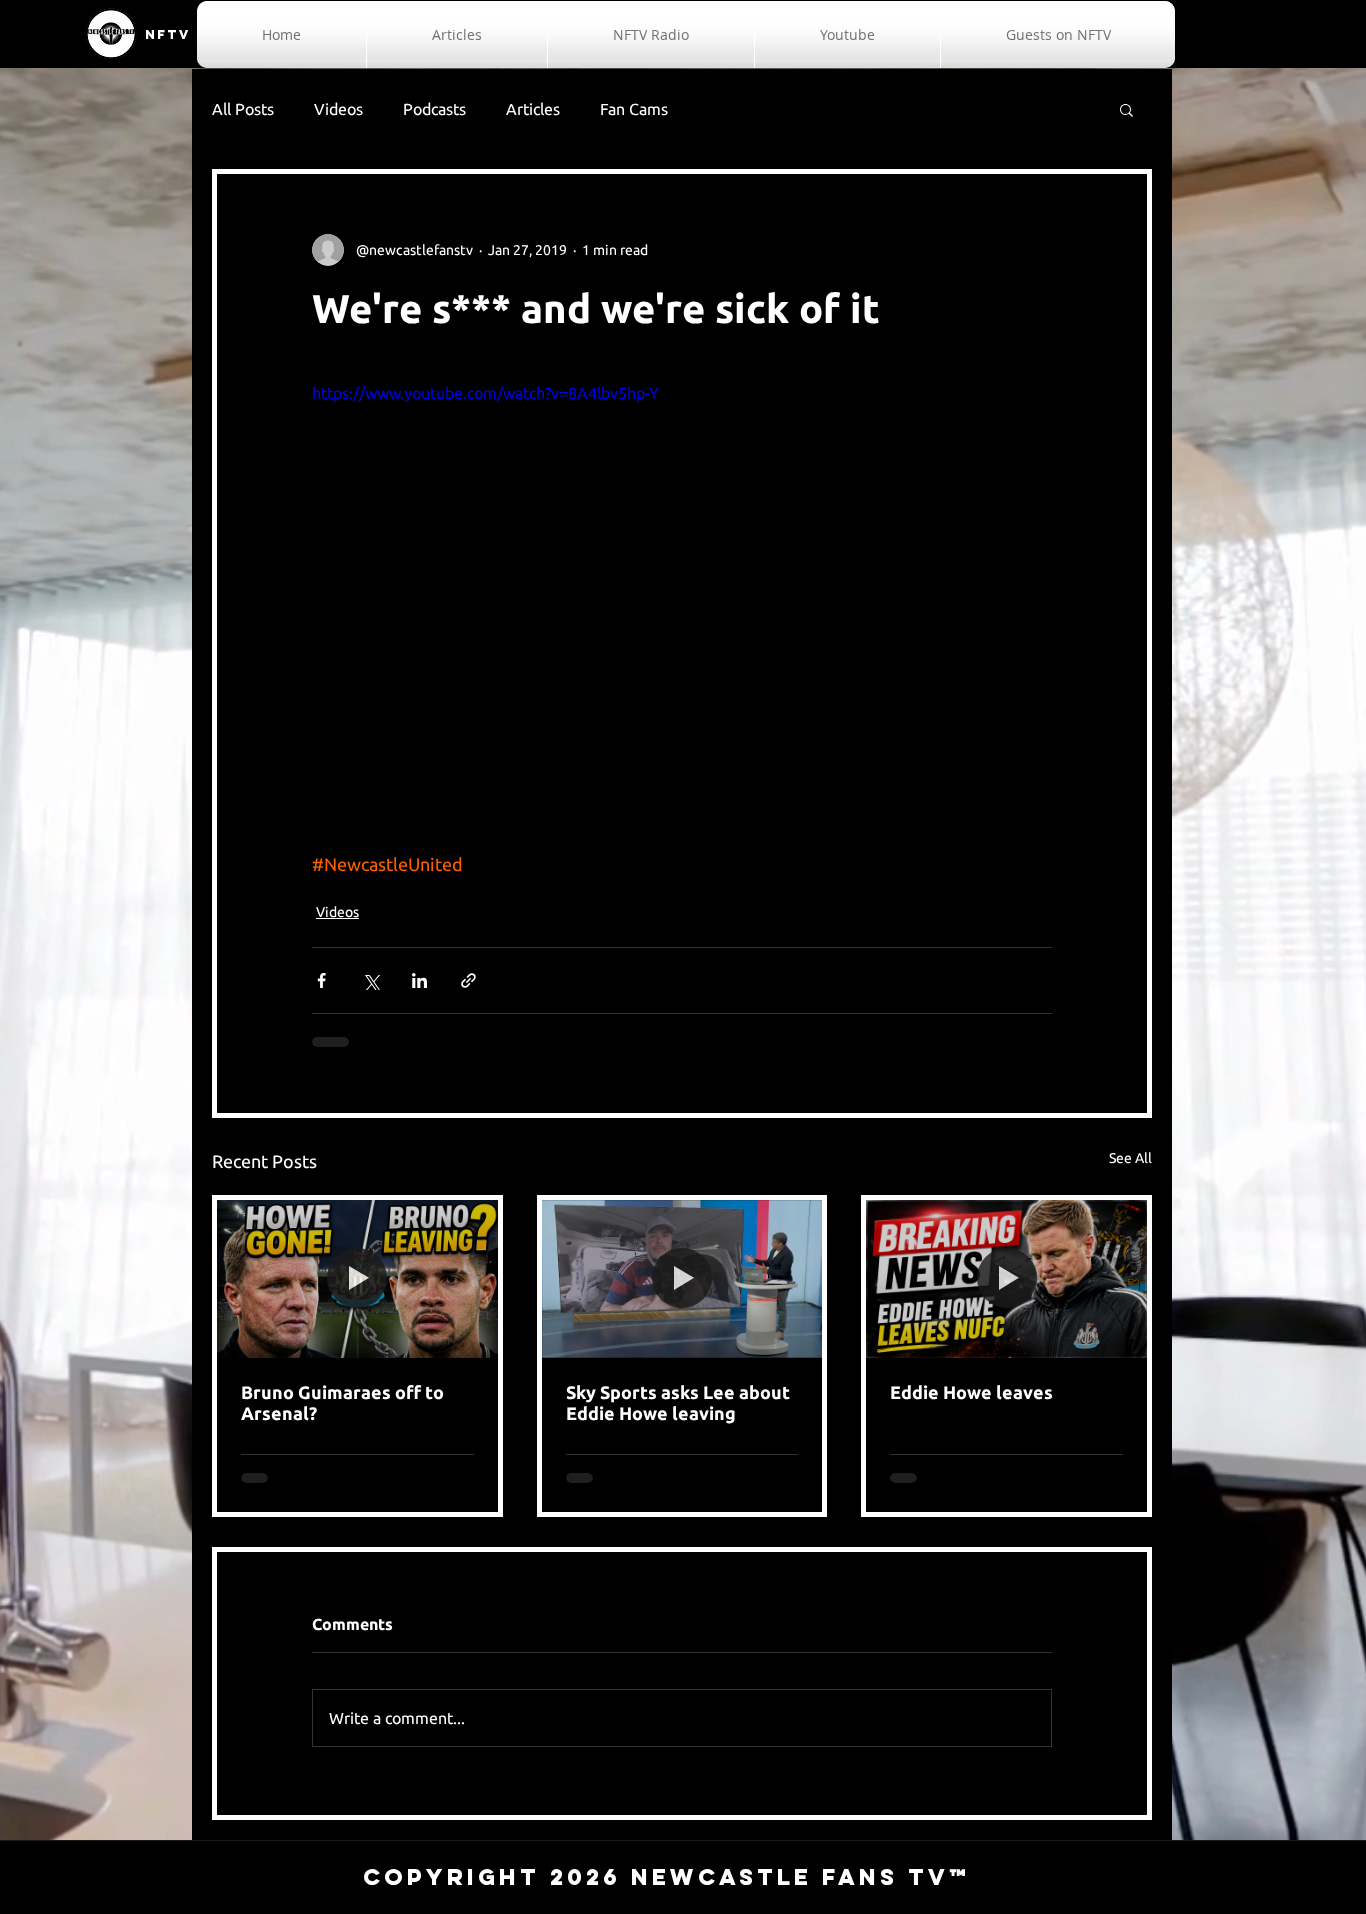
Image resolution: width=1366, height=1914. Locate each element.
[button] (1126, 109)
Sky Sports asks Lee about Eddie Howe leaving (678, 1402)
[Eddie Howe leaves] (1006, 1279)
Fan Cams (634, 109)
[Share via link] (468, 980)
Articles (533, 109)
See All (1130, 1158)
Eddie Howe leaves (971, 1392)
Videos (338, 109)
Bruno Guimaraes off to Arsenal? (342, 1402)
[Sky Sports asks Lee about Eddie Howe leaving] (682, 1279)
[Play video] (682, 589)
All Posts (243, 109)
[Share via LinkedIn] (419, 980)
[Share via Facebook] (321, 980)
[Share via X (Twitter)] (370, 980)
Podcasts (434, 109)
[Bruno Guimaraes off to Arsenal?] (357, 1279)
